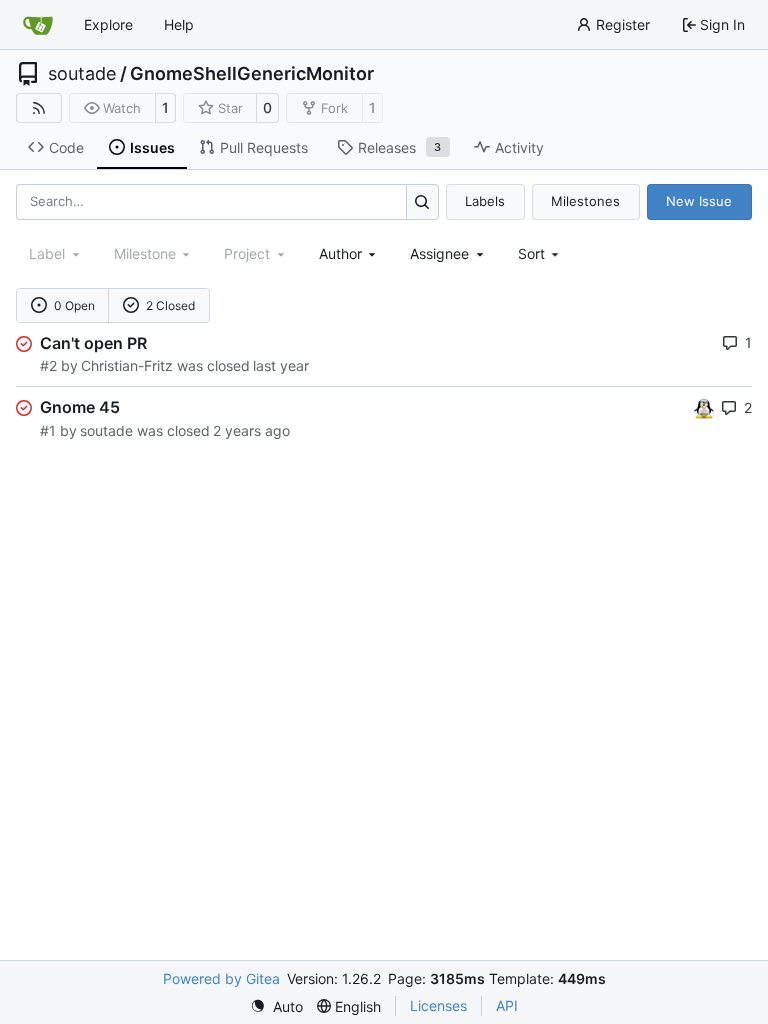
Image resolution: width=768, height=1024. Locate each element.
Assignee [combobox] (439, 253)
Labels (485, 201)
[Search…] (422, 201)
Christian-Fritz (127, 365)
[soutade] (704, 406)
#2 (48, 365)
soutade (82, 74)
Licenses (438, 1005)
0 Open (74, 305)
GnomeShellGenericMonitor (252, 74)
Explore (108, 24)
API (507, 1005)
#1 (48, 430)
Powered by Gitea (221, 978)
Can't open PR (93, 343)
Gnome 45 (80, 407)
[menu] (540, 253)
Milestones (585, 201)
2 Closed (170, 305)
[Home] (38, 25)
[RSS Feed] (39, 108)
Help (179, 24)
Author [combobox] (340, 253)
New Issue (699, 201)
